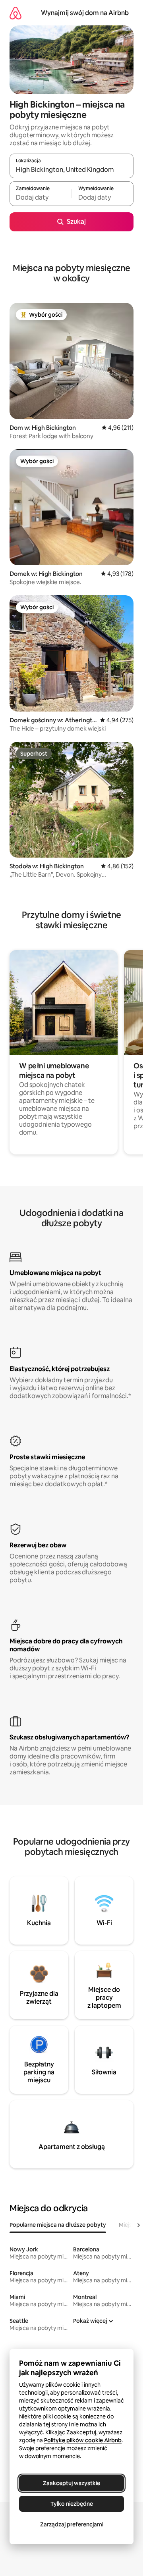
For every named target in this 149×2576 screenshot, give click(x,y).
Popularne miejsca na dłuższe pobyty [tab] (58, 2225)
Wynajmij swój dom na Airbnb (85, 13)
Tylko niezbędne (72, 2504)
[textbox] (41, 197)
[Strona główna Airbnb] (15, 13)
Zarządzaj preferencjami (72, 2524)
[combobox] (72, 169)
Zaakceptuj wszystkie (72, 2483)
